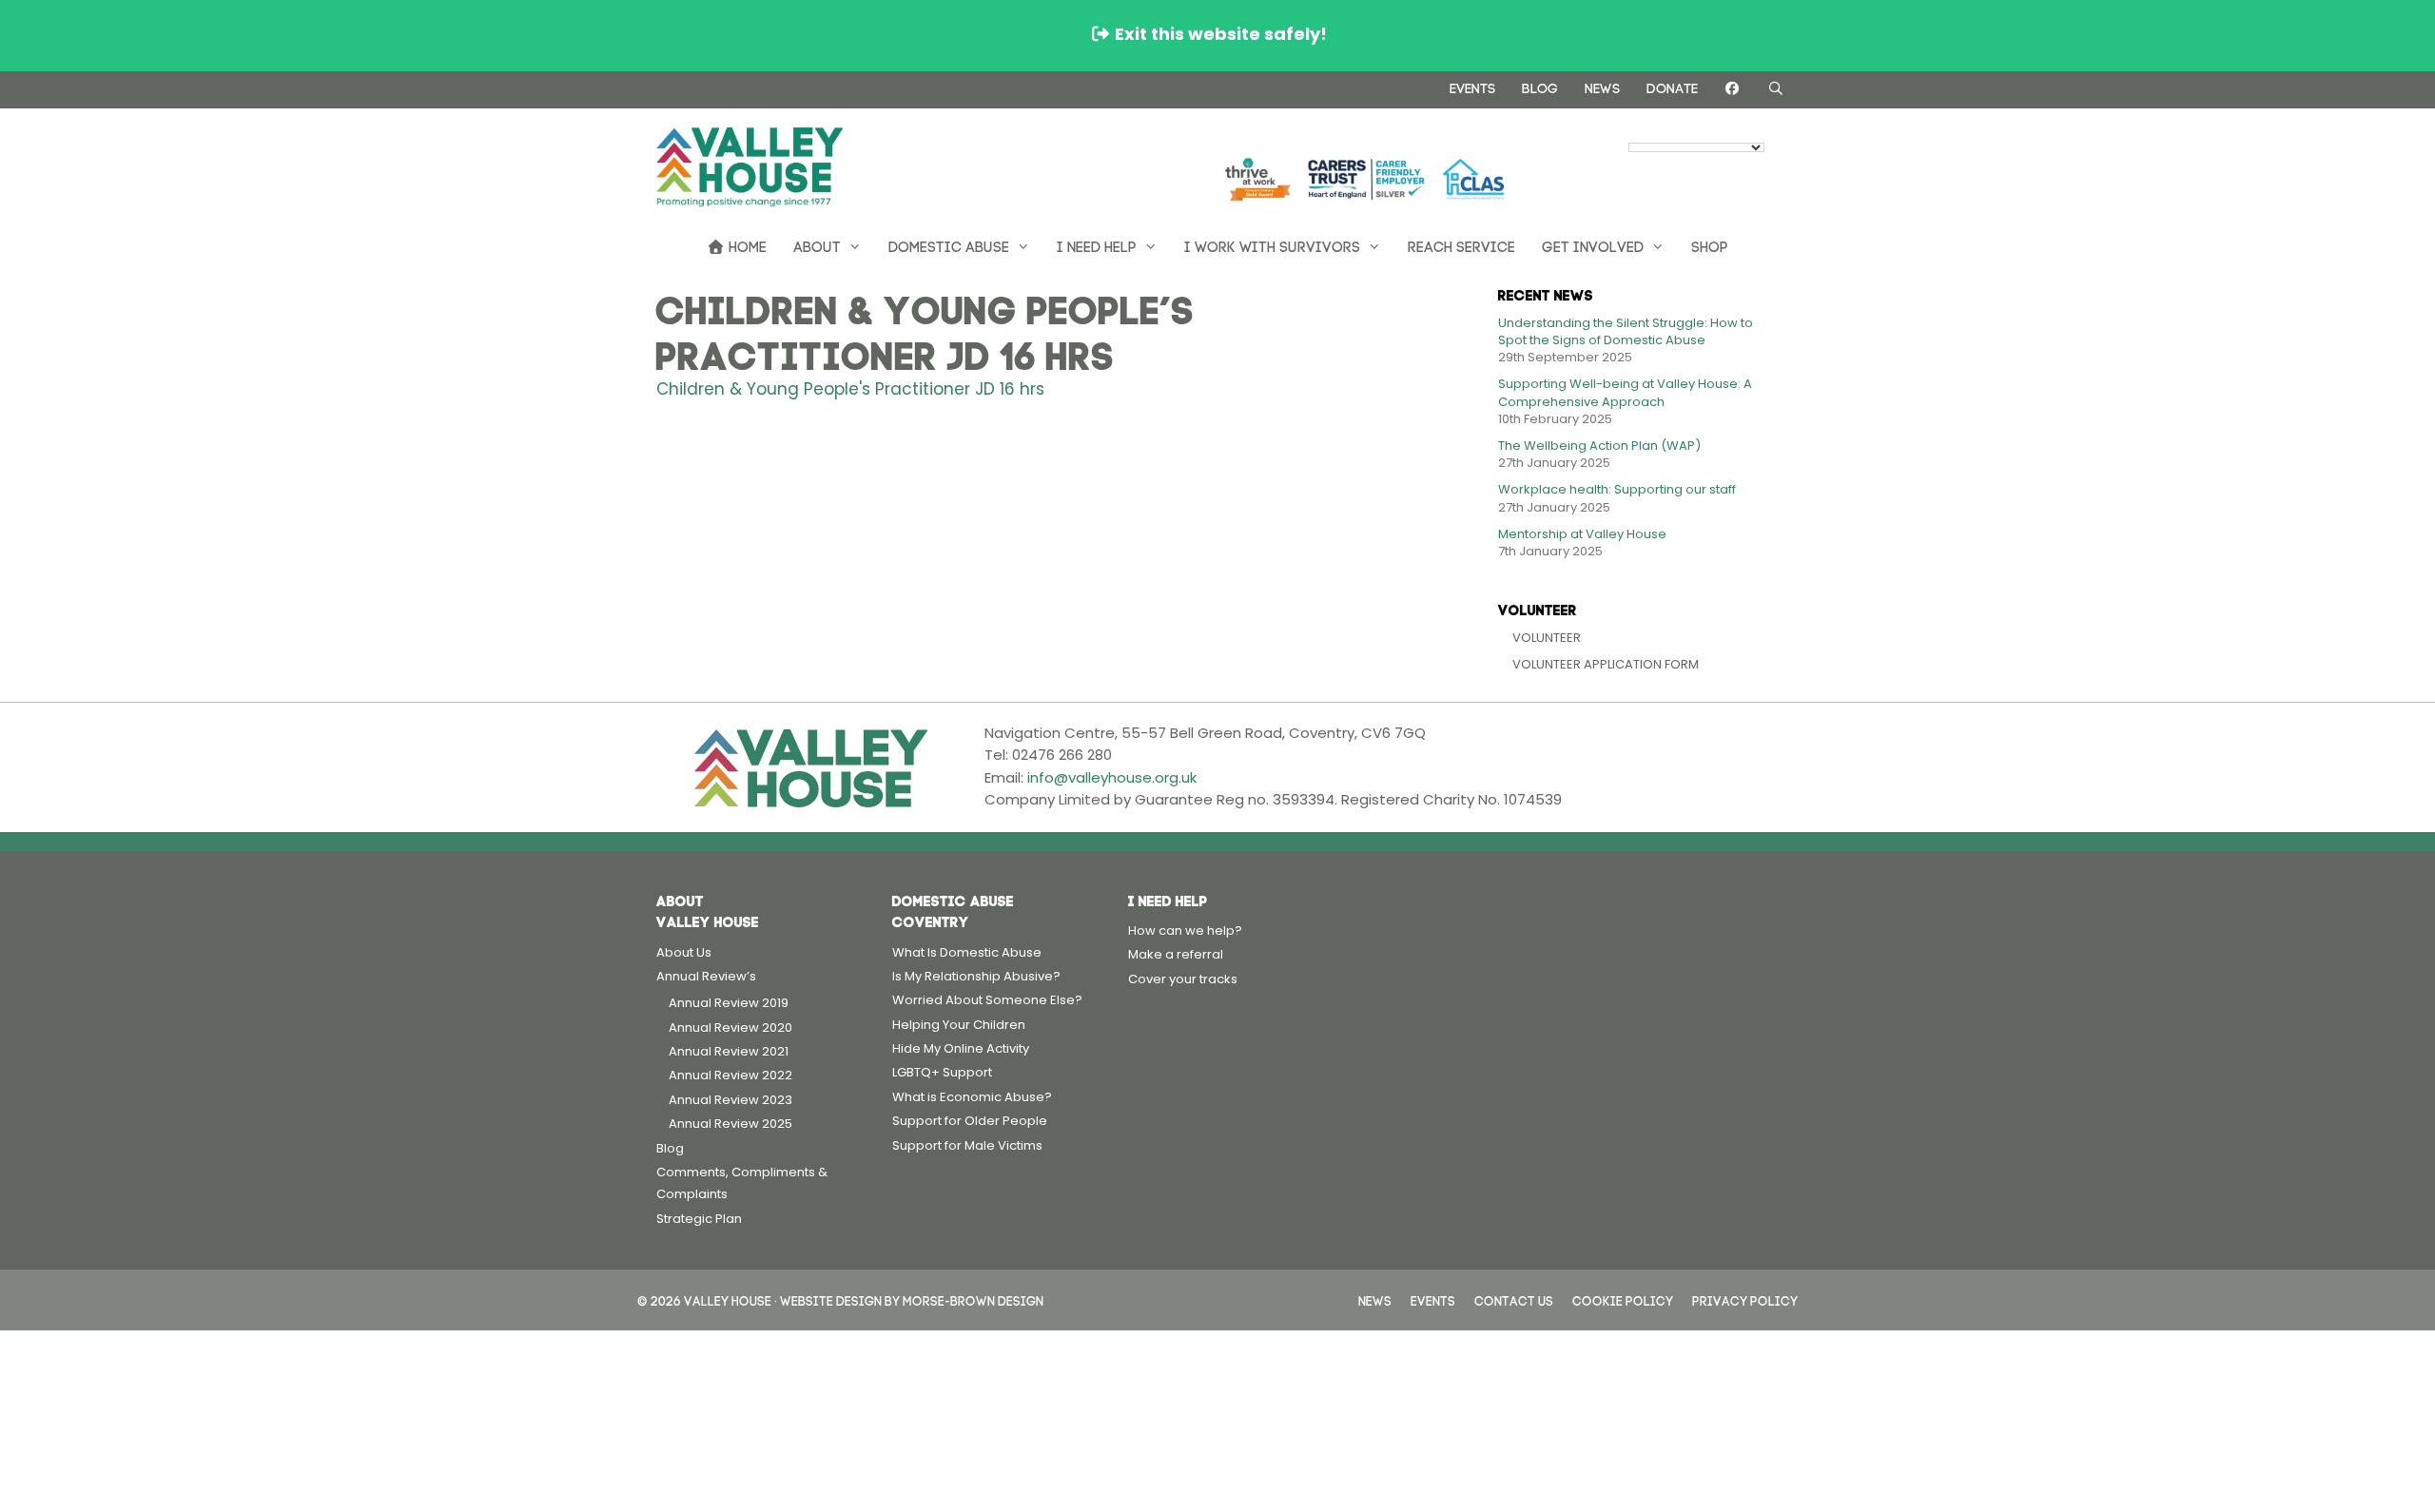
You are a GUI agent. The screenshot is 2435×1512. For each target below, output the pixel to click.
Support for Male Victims (967, 1145)
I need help (1097, 245)
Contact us (1514, 1299)
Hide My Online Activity (961, 1048)
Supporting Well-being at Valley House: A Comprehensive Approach (1625, 392)
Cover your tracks (1183, 979)
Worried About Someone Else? (987, 1000)
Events (1472, 87)
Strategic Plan (699, 1219)
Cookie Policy (1623, 1299)
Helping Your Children (959, 1025)
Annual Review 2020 (730, 1027)
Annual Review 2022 (730, 1075)
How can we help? (1185, 930)
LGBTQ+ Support (942, 1072)
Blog (1540, 87)
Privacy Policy (1745, 1299)
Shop (1710, 245)
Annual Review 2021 (729, 1051)
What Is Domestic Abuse (967, 952)
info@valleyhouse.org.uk (1112, 777)
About (817, 245)
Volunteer (1547, 638)
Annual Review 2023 (730, 1100)
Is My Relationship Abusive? (976, 976)
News (1602, 87)
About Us (684, 952)
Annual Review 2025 (730, 1124)
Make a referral (1176, 954)
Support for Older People (970, 1121)
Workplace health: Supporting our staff (1617, 489)
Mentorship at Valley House (1582, 534)
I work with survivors (1272, 245)
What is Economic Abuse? (972, 1097)
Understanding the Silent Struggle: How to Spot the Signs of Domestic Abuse (1626, 331)
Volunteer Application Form (1606, 664)
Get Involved (1593, 245)
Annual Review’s (706, 976)
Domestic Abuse (949, 245)
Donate (1672, 87)
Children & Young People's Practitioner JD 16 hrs (850, 389)
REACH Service (1461, 245)
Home (746, 245)
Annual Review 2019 (729, 1003)
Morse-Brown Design (973, 1299)
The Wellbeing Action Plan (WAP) (1599, 446)
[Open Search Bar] (1776, 88)
